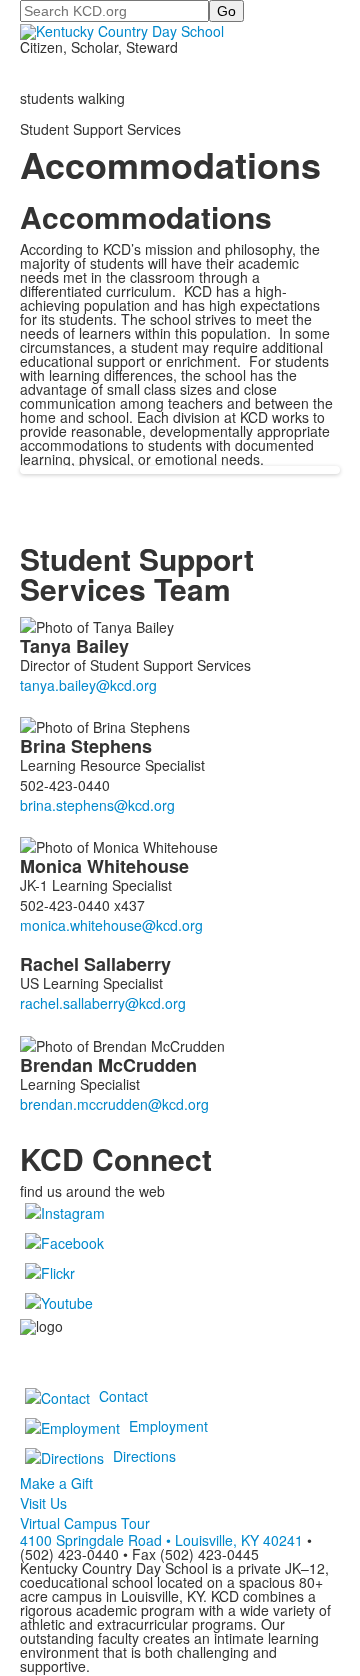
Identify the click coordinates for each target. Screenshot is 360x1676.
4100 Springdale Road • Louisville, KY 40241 (161, 1540)
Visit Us (43, 1503)
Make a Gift (56, 1483)
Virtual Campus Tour (85, 1523)
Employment (168, 1426)
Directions (144, 1456)
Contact (123, 1396)
